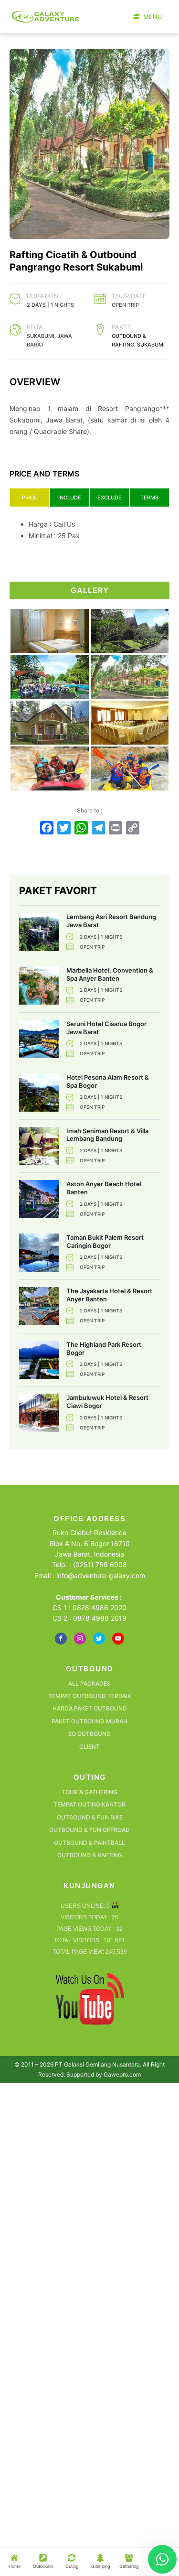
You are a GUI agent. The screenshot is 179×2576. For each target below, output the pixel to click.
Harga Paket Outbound (90, 1708)
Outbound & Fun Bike (90, 1817)
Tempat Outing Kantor (89, 1804)
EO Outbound (89, 1734)
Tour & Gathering (89, 1792)
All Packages (89, 1683)
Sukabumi (151, 345)
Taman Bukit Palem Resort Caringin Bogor (105, 1241)
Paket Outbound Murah (89, 1721)
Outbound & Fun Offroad (89, 1830)
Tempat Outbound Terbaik (90, 1696)
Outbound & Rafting (90, 1855)
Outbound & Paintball (89, 1843)
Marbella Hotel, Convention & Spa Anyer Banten (110, 974)
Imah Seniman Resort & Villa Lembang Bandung (107, 1135)
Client (89, 1747)
